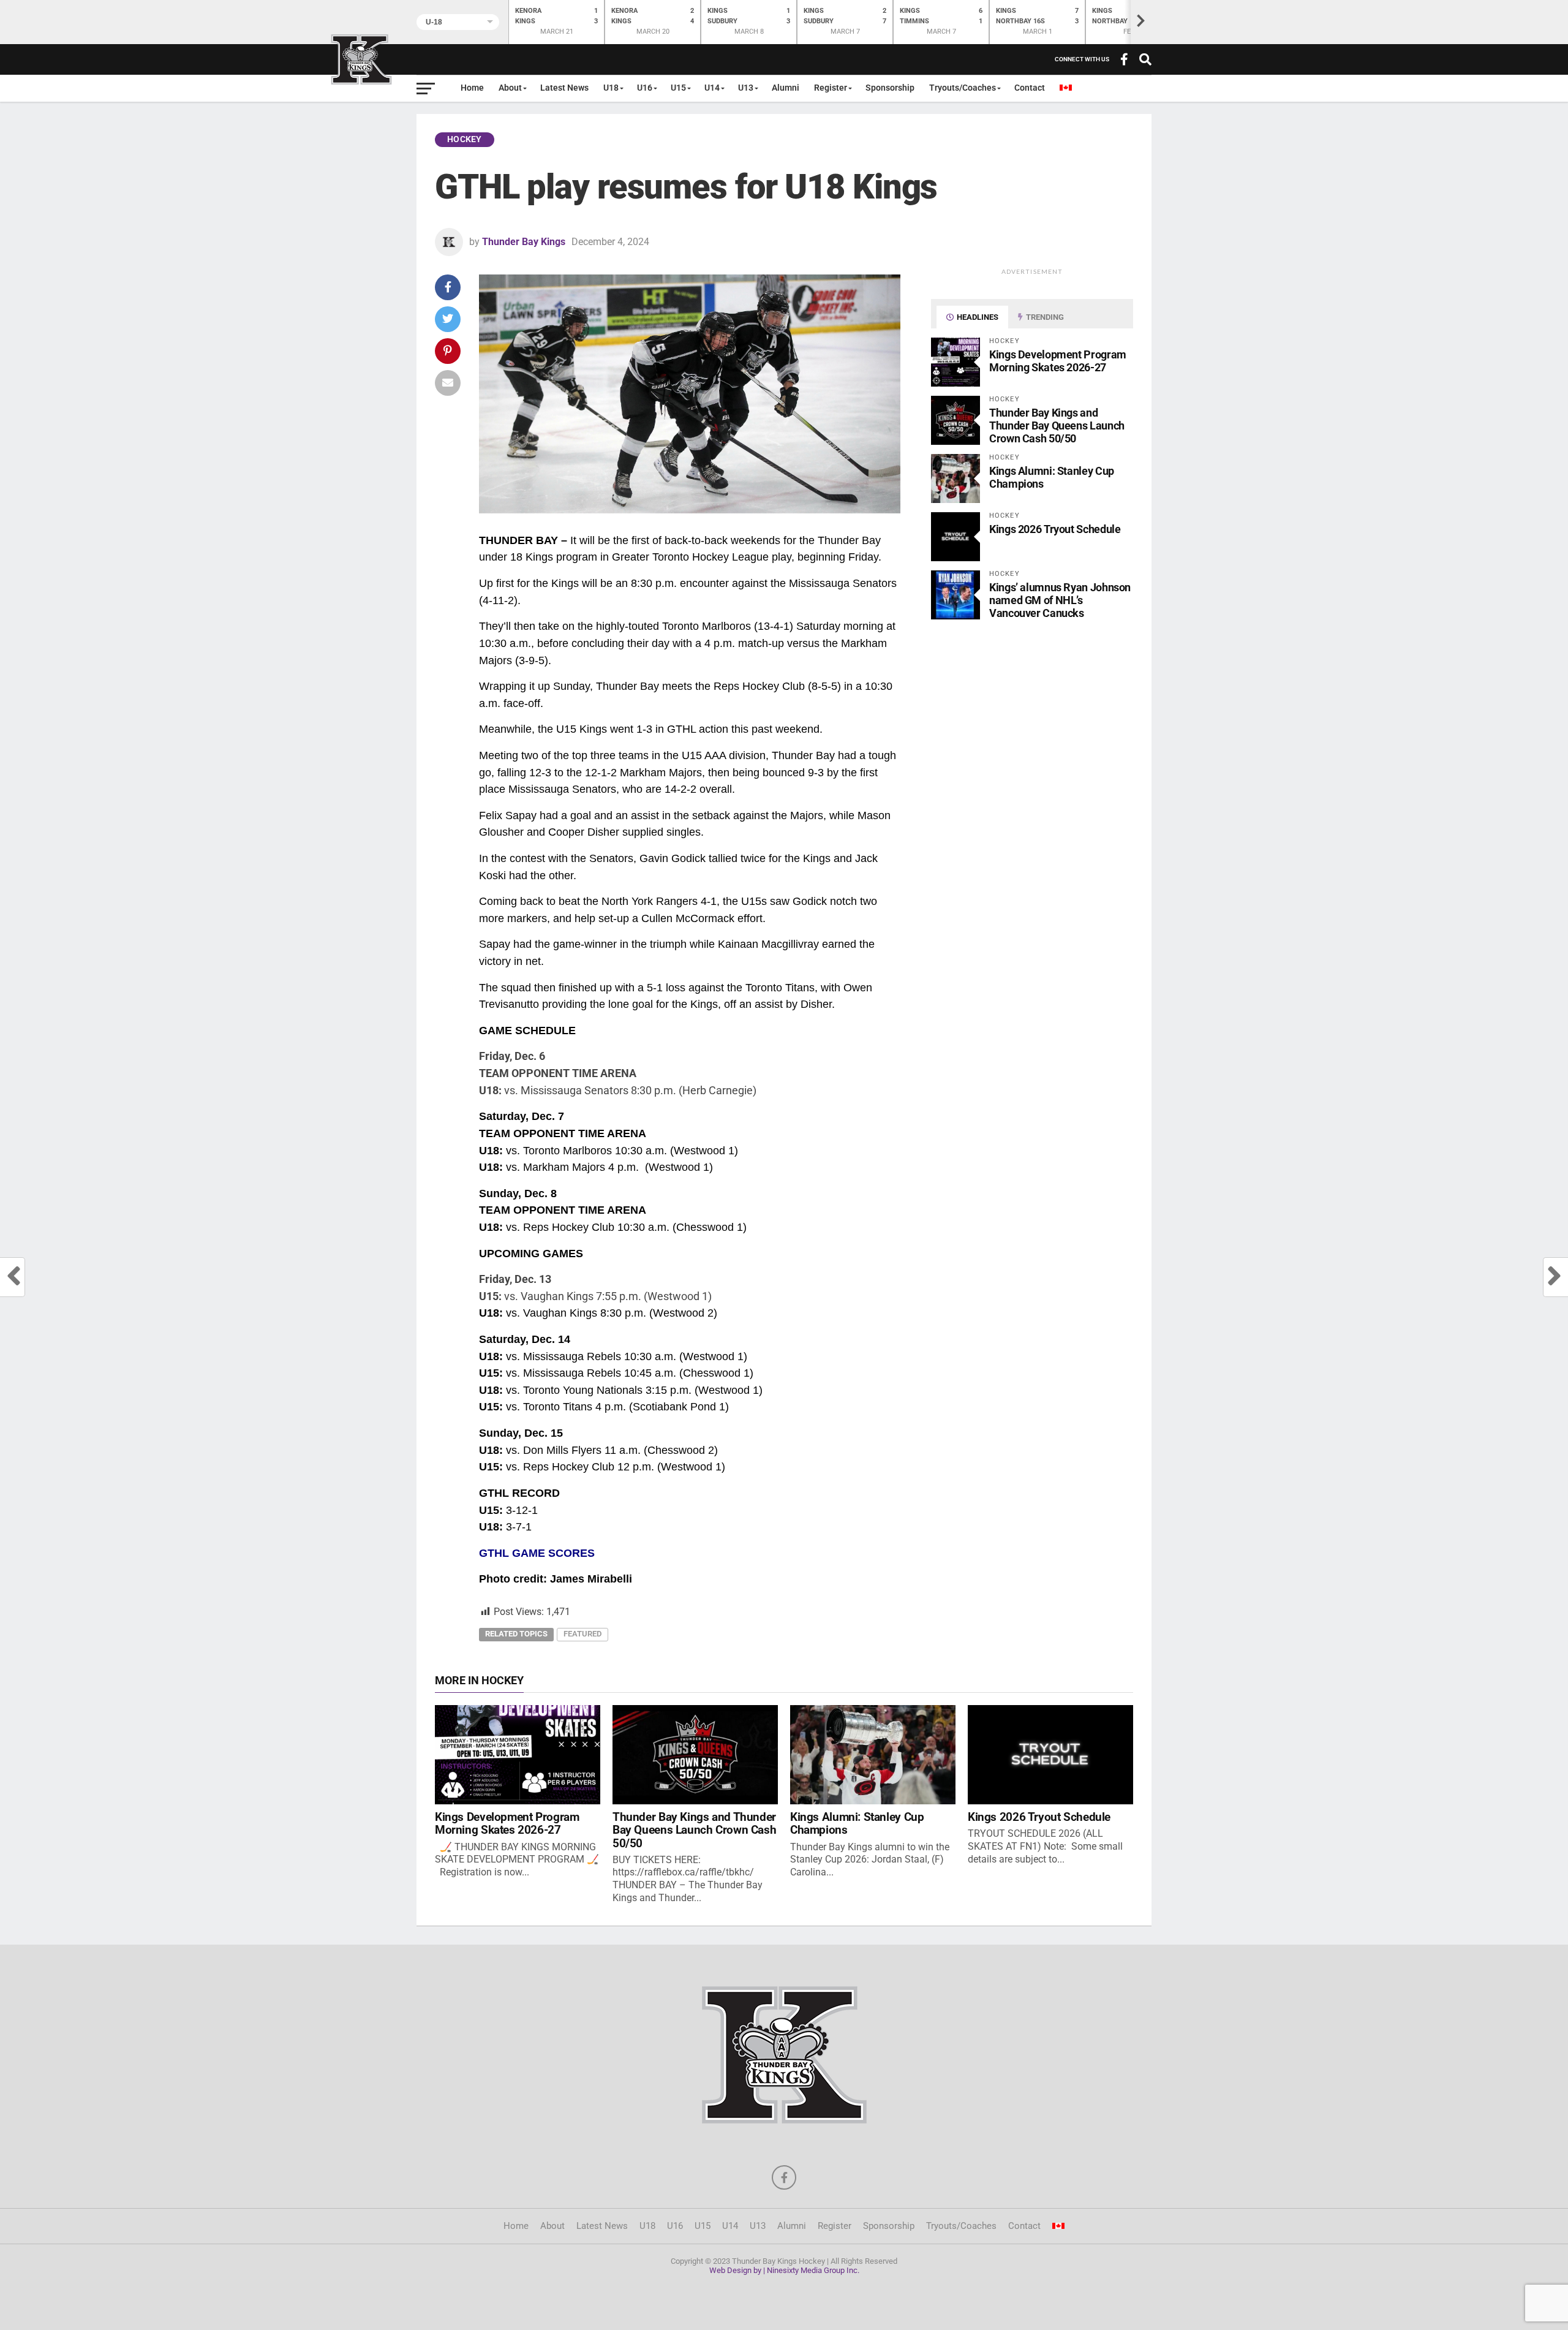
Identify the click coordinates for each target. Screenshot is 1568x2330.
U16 (645, 88)
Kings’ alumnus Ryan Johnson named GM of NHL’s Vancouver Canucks (1060, 600)
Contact (1030, 88)
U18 (611, 88)
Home (472, 88)
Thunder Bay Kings (524, 242)
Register (831, 88)
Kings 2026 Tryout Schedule (1055, 529)
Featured (582, 1634)
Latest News (564, 88)
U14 (712, 88)
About (510, 88)
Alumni (786, 88)
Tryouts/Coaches (963, 88)
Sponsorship (890, 88)
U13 (746, 88)
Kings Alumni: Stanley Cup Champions (857, 1823)
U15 (678, 88)
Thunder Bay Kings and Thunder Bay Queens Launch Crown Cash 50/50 (1057, 426)
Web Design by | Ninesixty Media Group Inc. (784, 2270)
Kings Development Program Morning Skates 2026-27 (1058, 361)
